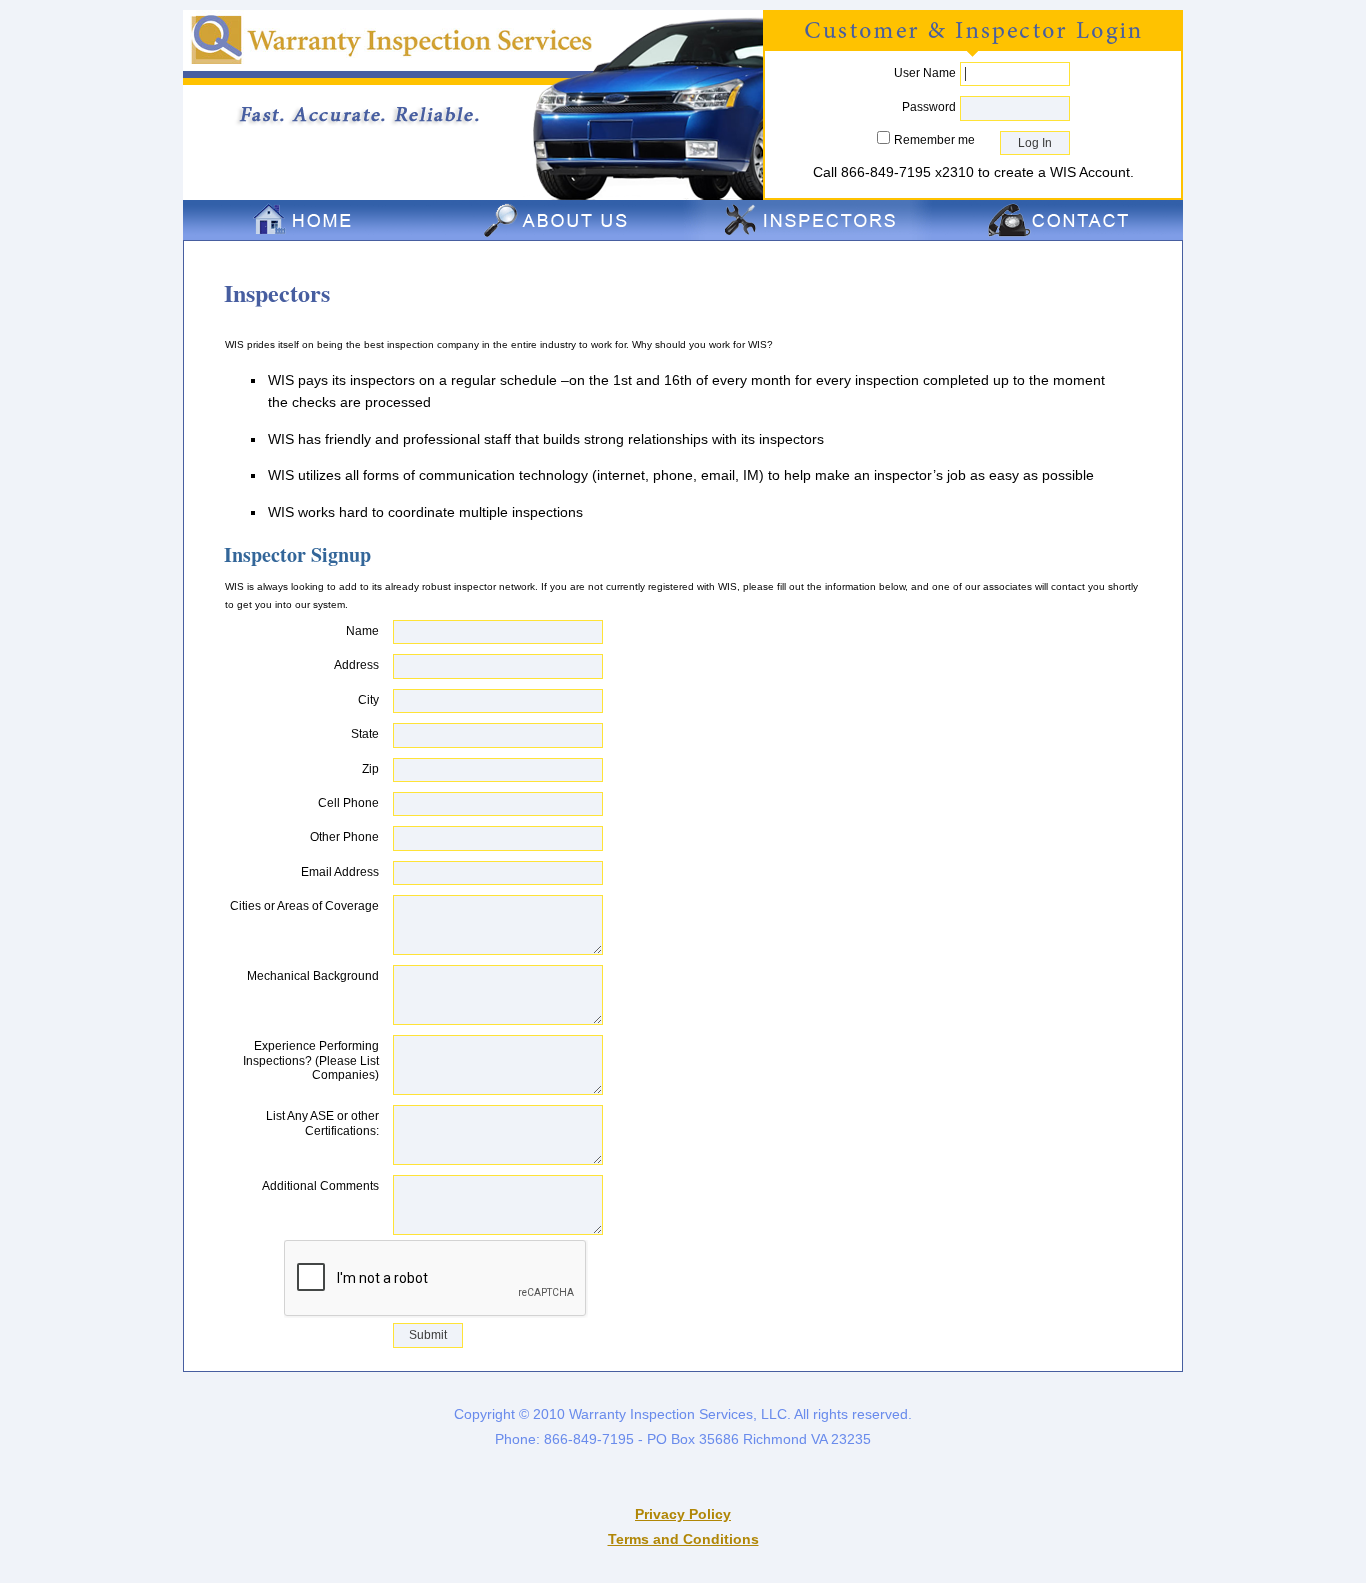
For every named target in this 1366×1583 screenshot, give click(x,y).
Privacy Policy (683, 1514)
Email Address (340, 872)
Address (356, 665)
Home (308, 220)
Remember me (934, 140)
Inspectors (808, 220)
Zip (370, 769)
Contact (1058, 220)
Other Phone (344, 837)
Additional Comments (320, 1186)
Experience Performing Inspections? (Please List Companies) (311, 1060)
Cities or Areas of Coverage (304, 906)
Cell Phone (348, 803)
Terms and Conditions (683, 1539)
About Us (558, 220)
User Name (925, 73)
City (368, 700)
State (365, 734)
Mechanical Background (313, 976)
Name (362, 631)
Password (929, 107)
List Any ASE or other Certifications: (322, 1123)
